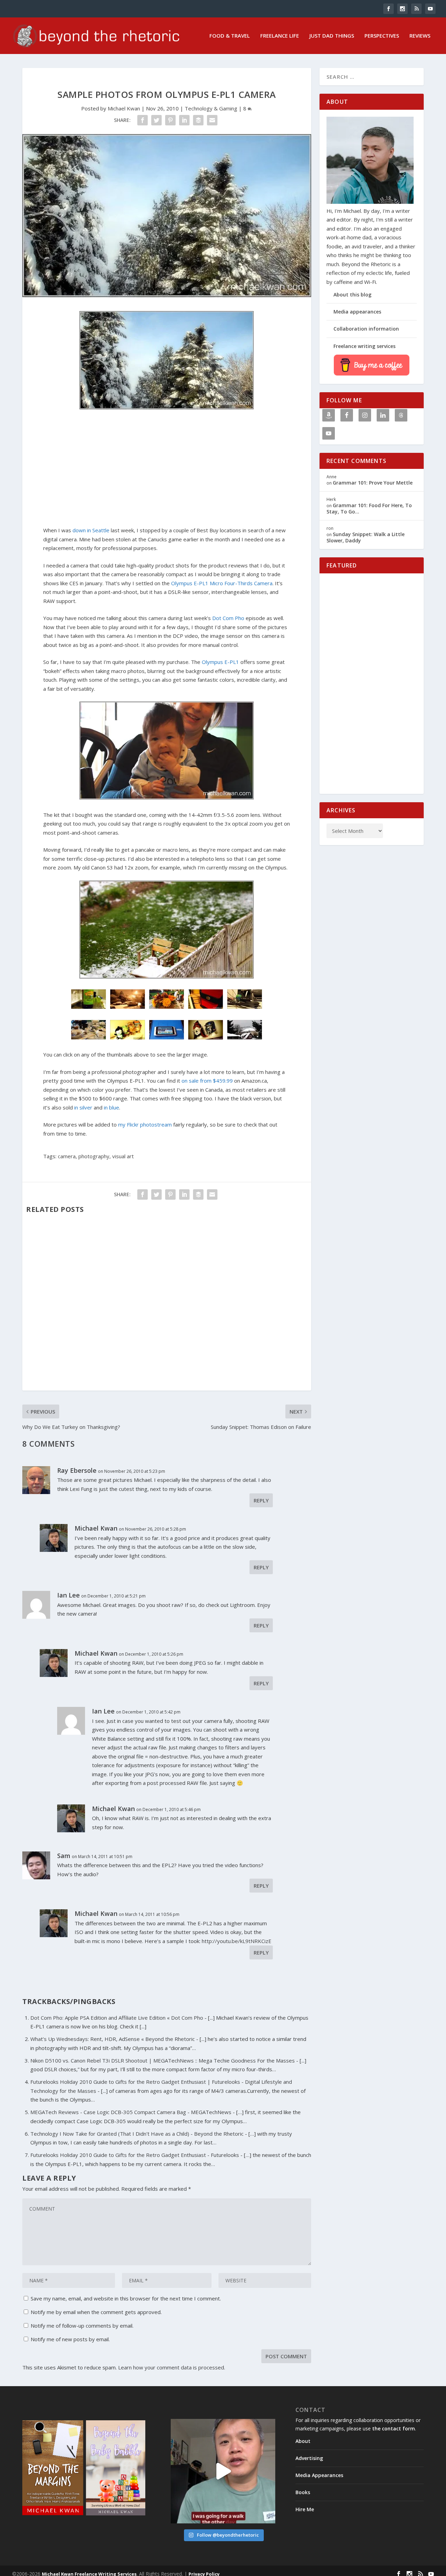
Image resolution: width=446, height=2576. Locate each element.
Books (303, 2492)
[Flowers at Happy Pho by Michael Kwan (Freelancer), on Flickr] (167, 1007)
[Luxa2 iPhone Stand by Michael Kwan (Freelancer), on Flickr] (245, 1007)
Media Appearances (319, 2475)
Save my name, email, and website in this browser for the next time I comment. (126, 2298)
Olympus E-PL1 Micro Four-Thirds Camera (222, 583)
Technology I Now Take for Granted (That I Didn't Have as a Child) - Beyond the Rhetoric (137, 2134)
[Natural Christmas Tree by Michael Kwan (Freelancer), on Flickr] (167, 407)
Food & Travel (230, 36)
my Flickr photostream (145, 1124)
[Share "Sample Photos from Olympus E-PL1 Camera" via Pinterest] (170, 120)
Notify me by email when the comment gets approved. (95, 2312)
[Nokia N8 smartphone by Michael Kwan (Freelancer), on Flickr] (167, 1037)
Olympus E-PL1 (220, 662)
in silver (83, 1107)
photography (94, 1156)
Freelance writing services (364, 346)
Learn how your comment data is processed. (172, 2367)
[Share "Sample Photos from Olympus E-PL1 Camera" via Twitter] (156, 120)
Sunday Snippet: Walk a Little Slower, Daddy (366, 537)
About (303, 2441)
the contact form (394, 2428)
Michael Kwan (124, 108)
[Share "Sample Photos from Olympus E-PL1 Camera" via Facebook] (143, 120)
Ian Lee (68, 1595)
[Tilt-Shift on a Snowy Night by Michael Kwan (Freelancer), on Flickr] (128, 1007)
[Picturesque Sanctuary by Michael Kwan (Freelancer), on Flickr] (167, 976)
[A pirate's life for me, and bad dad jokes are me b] (223, 2471)
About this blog (352, 295)
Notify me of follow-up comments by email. (82, 2326)
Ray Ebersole (77, 1470)
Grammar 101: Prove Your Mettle (373, 483)
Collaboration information (366, 329)
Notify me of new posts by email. (70, 2339)
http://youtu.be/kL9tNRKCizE (237, 1941)
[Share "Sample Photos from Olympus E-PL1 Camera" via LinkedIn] (184, 120)
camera (67, 1156)
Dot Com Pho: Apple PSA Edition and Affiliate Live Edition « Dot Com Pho (117, 2018)
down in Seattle (91, 530)
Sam (64, 1856)
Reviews (420, 36)
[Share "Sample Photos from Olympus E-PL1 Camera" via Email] (212, 120)
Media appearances (357, 312)
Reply (261, 1500)
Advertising (309, 2458)
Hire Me (305, 2509)
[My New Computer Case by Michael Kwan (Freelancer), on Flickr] (206, 1007)
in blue (111, 1107)
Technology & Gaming (211, 108)
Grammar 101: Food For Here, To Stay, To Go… (369, 508)
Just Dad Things (332, 36)
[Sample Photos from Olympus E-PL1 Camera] (167, 216)
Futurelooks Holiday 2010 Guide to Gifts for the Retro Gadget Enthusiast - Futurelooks (135, 2155)
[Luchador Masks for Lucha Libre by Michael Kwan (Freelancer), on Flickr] (206, 1037)
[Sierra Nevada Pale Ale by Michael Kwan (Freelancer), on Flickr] (89, 1007)
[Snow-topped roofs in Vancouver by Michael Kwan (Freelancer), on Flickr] (245, 1037)
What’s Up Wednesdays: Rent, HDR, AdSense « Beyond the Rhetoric (113, 2039)
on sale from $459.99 (207, 1081)
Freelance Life (280, 36)
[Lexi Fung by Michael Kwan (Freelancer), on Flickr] (167, 797)
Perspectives (382, 36)
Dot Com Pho (228, 618)
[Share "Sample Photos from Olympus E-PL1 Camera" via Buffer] (198, 120)
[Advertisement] (167, 469)
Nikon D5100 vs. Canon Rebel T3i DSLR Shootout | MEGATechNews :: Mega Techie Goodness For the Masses (163, 2060)
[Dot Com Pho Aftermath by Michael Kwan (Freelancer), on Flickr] (89, 1037)
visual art (123, 1156)
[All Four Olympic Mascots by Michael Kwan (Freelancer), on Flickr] (128, 1037)
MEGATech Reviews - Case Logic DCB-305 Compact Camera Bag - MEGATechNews (131, 2112)
